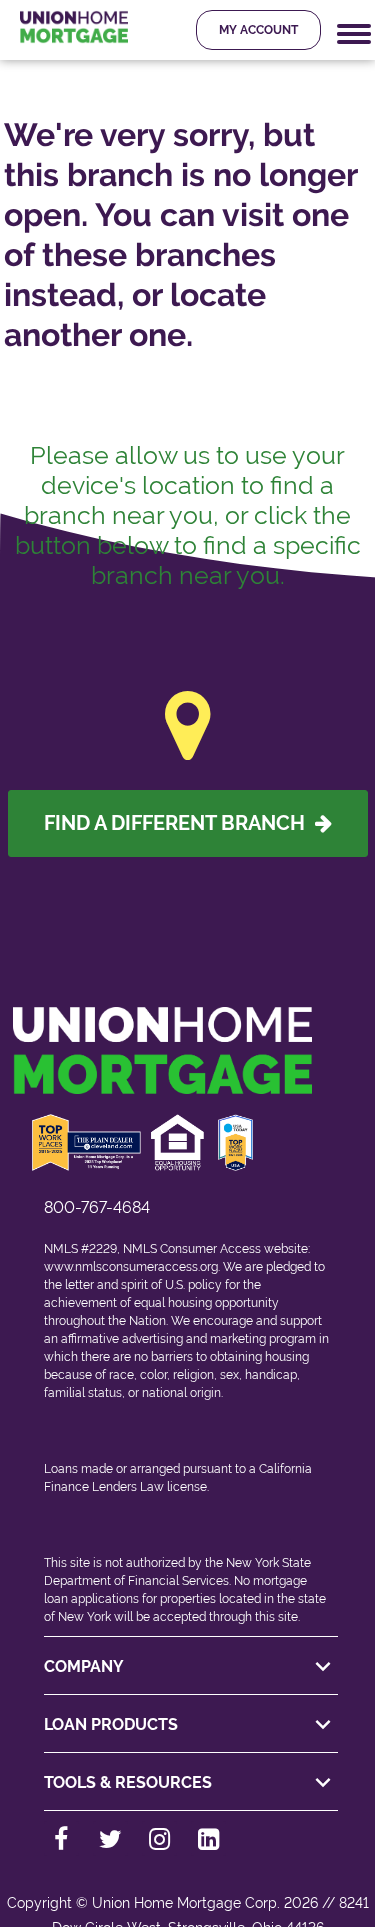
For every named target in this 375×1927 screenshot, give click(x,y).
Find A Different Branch (179, 823)
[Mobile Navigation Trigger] (354, 34)
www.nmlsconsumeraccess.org (131, 1267)
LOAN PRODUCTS (111, 1724)
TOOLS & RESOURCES (128, 1782)
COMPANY (84, 1666)
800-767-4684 (97, 1207)
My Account (258, 30)
